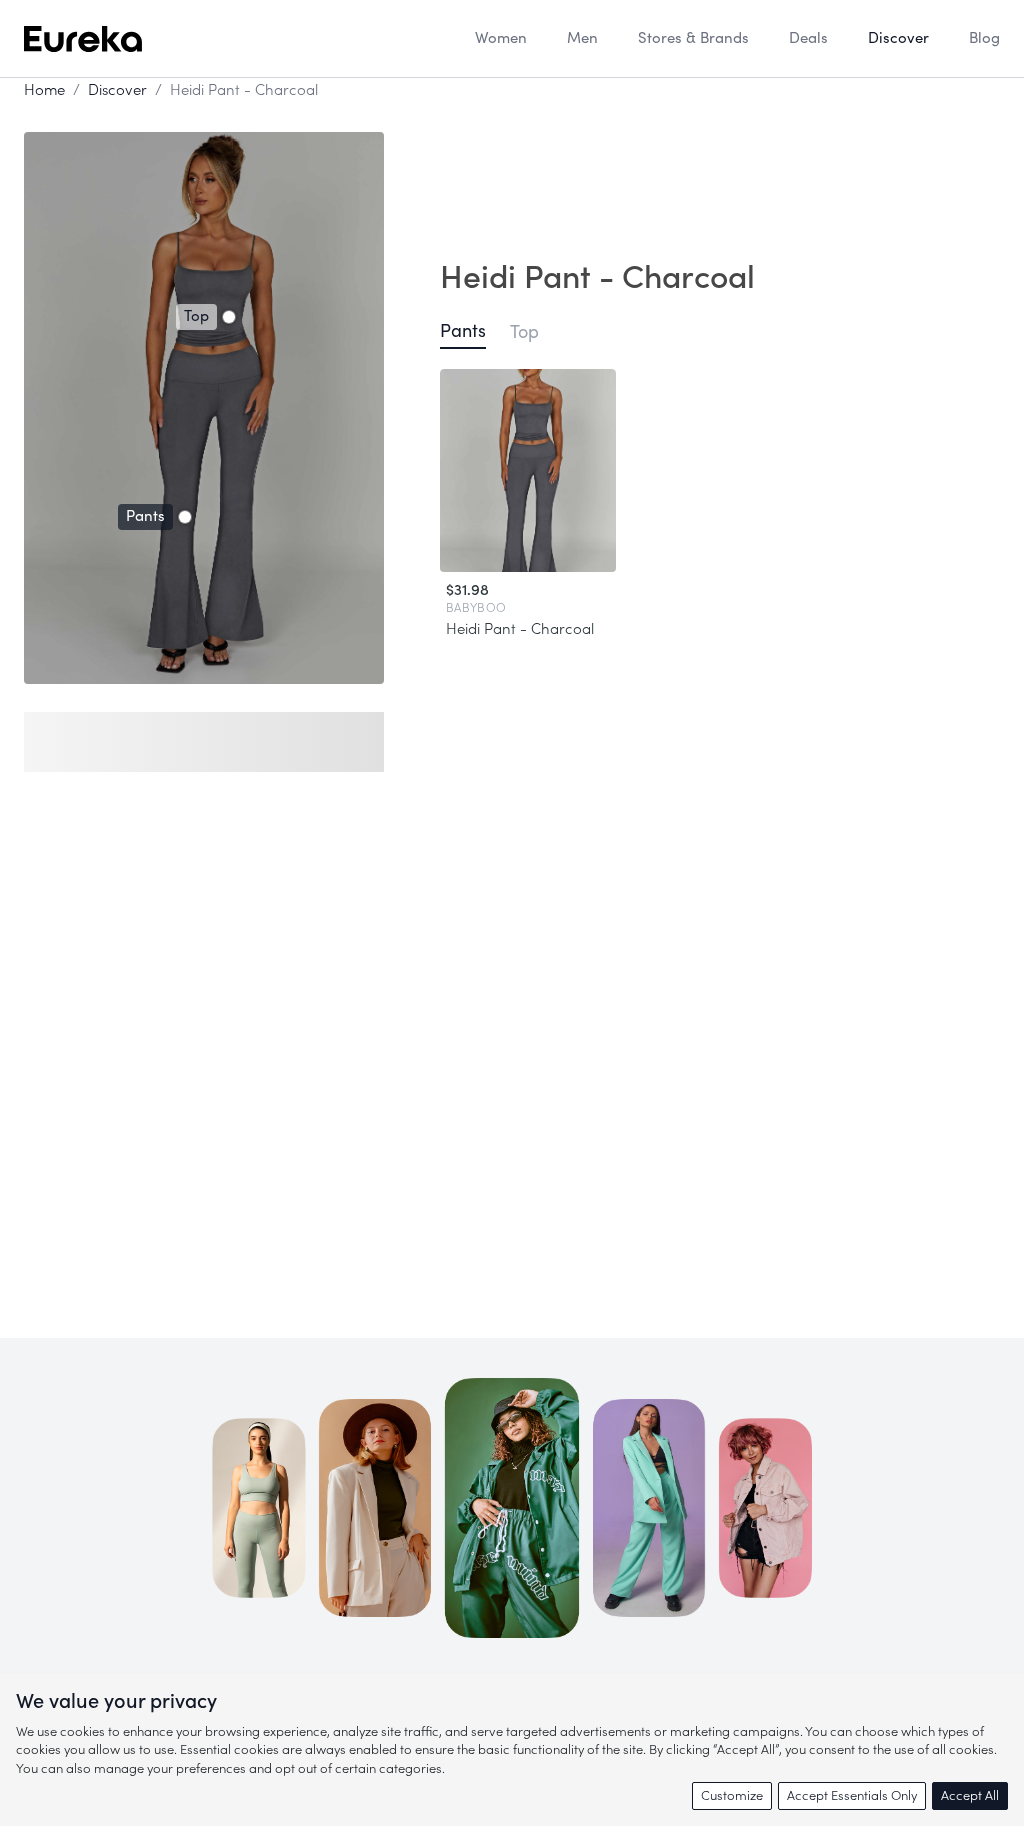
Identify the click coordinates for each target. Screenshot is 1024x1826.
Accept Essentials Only (852, 1795)
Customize (732, 1795)
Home (44, 90)
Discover (117, 90)
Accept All (970, 1795)
